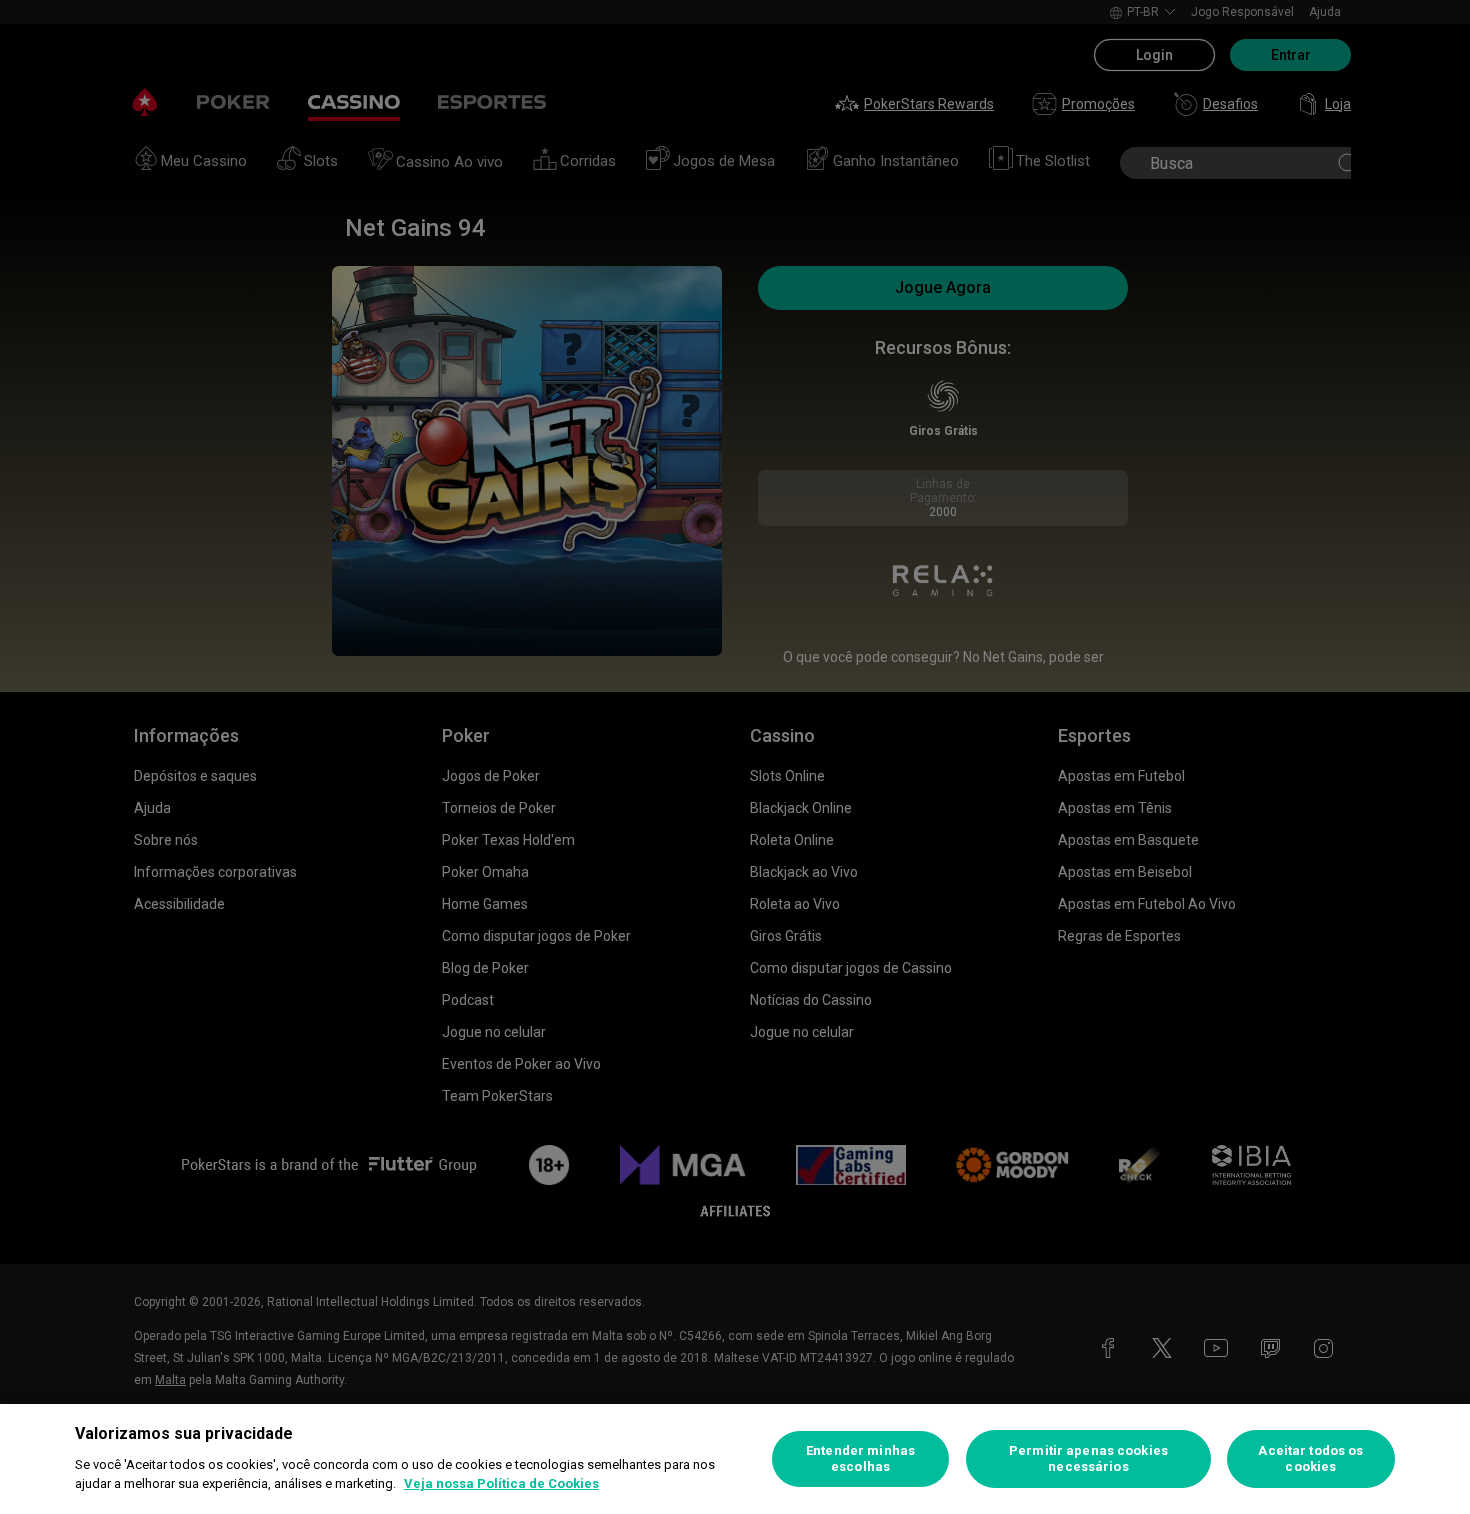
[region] (735, 1459)
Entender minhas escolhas (860, 1458)
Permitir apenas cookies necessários (1088, 1458)
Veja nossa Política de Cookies (501, 1483)
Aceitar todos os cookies (1310, 1458)
